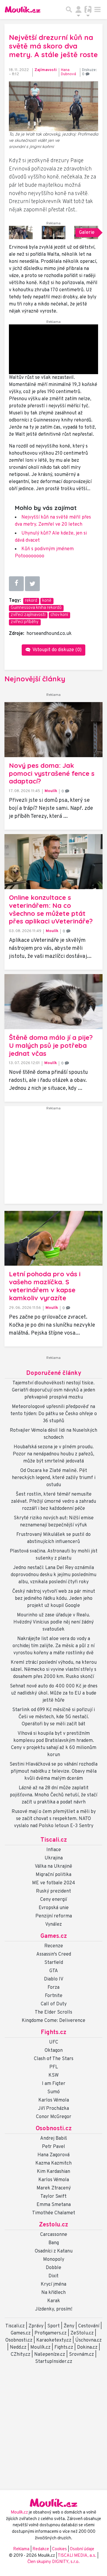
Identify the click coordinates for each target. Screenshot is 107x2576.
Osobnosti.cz (54, 2129)
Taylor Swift (53, 2197)
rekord (31, 601)
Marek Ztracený (54, 2188)
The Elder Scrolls (53, 2012)
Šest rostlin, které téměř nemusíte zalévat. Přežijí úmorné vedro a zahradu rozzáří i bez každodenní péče (53, 1502)
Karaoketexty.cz (54, 2340)
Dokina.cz (87, 2347)
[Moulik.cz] (23, 9)
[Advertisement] (53, 1157)
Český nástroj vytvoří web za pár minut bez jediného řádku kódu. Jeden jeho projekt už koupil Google (54, 1599)
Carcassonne (54, 2235)
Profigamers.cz (51, 2333)
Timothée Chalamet (54, 2213)
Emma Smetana (54, 2205)
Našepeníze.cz (50, 2355)
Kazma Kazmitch (53, 2163)
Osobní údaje (82, 2549)
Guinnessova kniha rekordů (36, 608)
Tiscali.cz (54, 1840)
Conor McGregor (54, 2117)
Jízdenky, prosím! (54, 2309)
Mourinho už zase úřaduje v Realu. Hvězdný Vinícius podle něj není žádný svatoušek (53, 1622)
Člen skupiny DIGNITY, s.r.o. (53, 2562)
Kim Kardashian (53, 2172)
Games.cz (54, 1936)
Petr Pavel (53, 2147)
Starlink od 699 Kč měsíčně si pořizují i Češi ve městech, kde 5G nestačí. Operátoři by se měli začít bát (53, 1717)
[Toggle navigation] (97, 9)
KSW (53, 2075)
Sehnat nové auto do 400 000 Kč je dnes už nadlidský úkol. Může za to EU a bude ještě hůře (54, 1693)
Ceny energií (53, 1900)
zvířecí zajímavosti (28, 615)
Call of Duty (54, 2004)
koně (47, 601)
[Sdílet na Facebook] (16, 584)
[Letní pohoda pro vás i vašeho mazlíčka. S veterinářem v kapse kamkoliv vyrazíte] (53, 1238)
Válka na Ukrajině (53, 1867)
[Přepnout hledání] (69, 9)
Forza (53, 1988)
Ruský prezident (53, 1891)
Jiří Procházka (53, 2109)
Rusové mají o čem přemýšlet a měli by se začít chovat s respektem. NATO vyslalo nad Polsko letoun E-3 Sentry (54, 1819)
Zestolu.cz (53, 2225)
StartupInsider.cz (54, 2362)
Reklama (21, 2549)
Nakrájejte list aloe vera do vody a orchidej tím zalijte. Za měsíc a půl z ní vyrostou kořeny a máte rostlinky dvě (53, 1646)
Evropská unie (54, 1908)
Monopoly (54, 2260)
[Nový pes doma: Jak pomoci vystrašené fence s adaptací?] (53, 730)
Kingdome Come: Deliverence (53, 2021)
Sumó (53, 2092)
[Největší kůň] (21, 233)
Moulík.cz (40, 2347)
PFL (54, 2067)
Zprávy (36, 2326)
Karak (54, 2301)
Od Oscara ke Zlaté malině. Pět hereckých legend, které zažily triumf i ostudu (54, 1478)
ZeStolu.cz (82, 2333)
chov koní (59, 615)
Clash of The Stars (54, 2059)
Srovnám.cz (81, 2355)
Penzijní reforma (54, 1916)
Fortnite (54, 1996)
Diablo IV (54, 1979)
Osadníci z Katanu (54, 2251)
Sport (53, 2326)
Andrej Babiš (54, 2139)
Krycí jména (53, 2284)
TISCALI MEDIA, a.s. (77, 2556)
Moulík (51, 791)
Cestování (89, 2326)
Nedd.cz (18, 2347)
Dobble (53, 2268)
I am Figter (54, 2084)
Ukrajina (54, 1858)
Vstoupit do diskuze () (56, 650)
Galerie (87, 233)
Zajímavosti (46, 70)
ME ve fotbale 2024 (54, 1883)
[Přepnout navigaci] (78, 9)
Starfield (54, 1963)
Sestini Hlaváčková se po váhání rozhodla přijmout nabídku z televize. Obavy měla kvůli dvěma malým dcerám (53, 1771)
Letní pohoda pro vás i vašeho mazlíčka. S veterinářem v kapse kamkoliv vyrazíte (45, 1286)
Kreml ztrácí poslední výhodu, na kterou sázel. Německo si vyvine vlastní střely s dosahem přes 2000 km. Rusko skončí (54, 1670)
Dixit (53, 2276)
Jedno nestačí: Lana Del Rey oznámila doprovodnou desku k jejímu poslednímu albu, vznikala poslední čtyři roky (53, 1575)
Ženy (69, 2326)
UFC (54, 2042)
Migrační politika (53, 1875)
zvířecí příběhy (25, 622)
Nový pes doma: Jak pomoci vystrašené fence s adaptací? (52, 773)
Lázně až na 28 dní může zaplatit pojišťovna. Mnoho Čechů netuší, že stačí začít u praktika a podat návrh (53, 1795)
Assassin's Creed (54, 1954)
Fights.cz (53, 2033)
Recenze (54, 1946)
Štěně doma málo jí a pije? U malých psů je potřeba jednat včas (51, 1045)
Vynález (53, 1925)
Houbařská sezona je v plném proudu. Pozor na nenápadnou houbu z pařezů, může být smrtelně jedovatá (53, 1454)
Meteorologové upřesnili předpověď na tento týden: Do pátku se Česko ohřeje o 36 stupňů (54, 1414)
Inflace (54, 1850)
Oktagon (54, 2051)
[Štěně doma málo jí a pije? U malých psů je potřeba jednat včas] (53, 1002)
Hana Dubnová (69, 72)
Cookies (59, 2549)
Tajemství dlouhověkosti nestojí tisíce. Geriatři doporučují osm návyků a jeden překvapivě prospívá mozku (53, 1390)
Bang (54, 2243)
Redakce (41, 2549)
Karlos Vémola (54, 2100)
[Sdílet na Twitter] (32, 584)
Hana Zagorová (53, 2155)
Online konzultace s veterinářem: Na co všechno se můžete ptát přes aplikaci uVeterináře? (51, 909)
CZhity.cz (21, 2355)
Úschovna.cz (88, 2340)
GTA (54, 1971)
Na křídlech (53, 2293)
